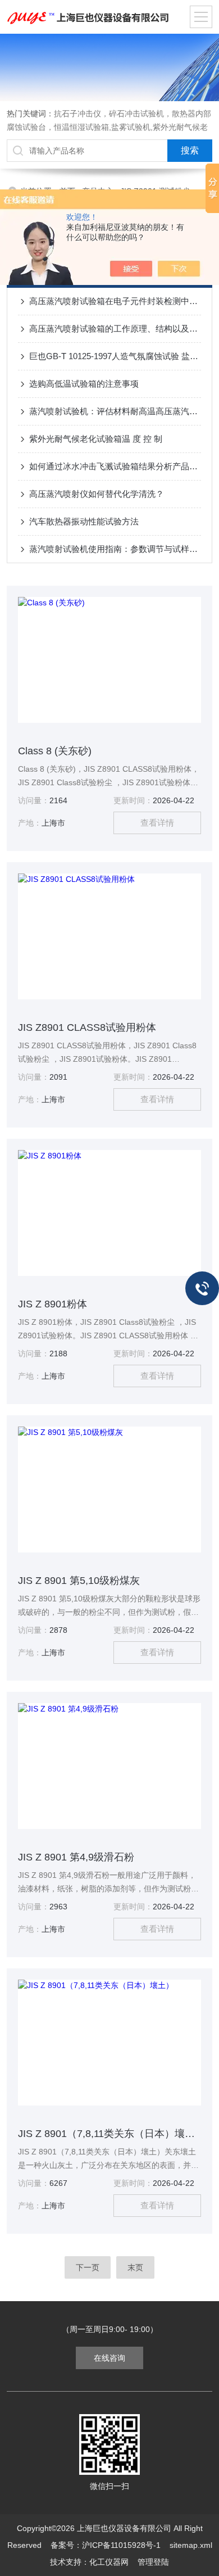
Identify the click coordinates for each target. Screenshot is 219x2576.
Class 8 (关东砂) (55, 751)
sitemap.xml (191, 2545)
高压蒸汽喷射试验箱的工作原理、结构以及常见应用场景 (115, 329)
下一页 (88, 2267)
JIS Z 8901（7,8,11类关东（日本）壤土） (110, 2134)
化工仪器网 (109, 2562)
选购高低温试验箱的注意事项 (84, 384)
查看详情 (157, 823)
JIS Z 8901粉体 (53, 1304)
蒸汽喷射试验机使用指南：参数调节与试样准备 (115, 549)
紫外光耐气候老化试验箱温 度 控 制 (96, 439)
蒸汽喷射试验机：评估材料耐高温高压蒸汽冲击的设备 (115, 411)
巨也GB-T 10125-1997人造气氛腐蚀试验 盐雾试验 (115, 356)
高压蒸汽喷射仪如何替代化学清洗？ (97, 494)
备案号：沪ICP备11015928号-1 (106, 2545)
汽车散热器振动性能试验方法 (84, 521)
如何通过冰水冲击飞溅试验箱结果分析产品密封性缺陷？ (115, 466)
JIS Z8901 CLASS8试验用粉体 (87, 1027)
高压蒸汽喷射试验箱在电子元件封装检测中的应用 (115, 301)
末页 (135, 2267)
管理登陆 (153, 2562)
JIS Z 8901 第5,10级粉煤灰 (79, 1581)
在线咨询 (109, 2358)
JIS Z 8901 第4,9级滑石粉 (76, 1857)
